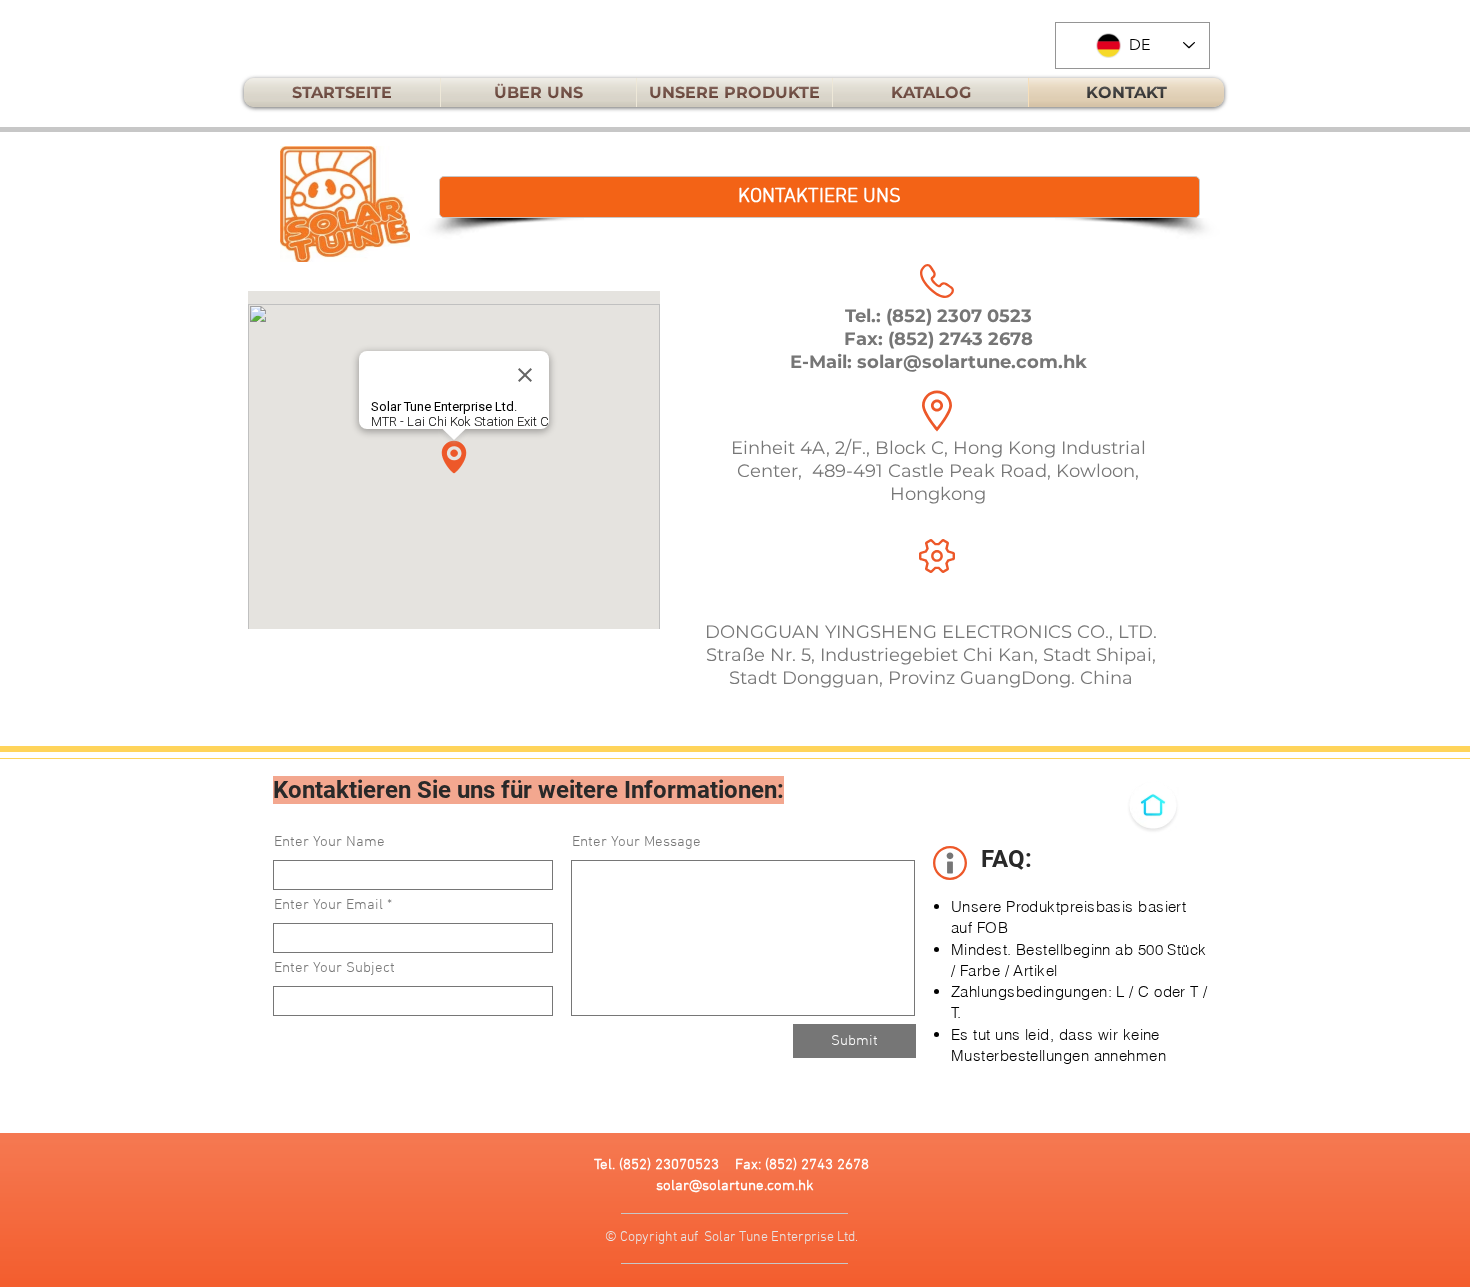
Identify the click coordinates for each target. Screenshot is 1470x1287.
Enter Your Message (636, 842)
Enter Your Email (328, 905)
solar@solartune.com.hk (972, 362)
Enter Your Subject (334, 968)
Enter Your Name (329, 842)
